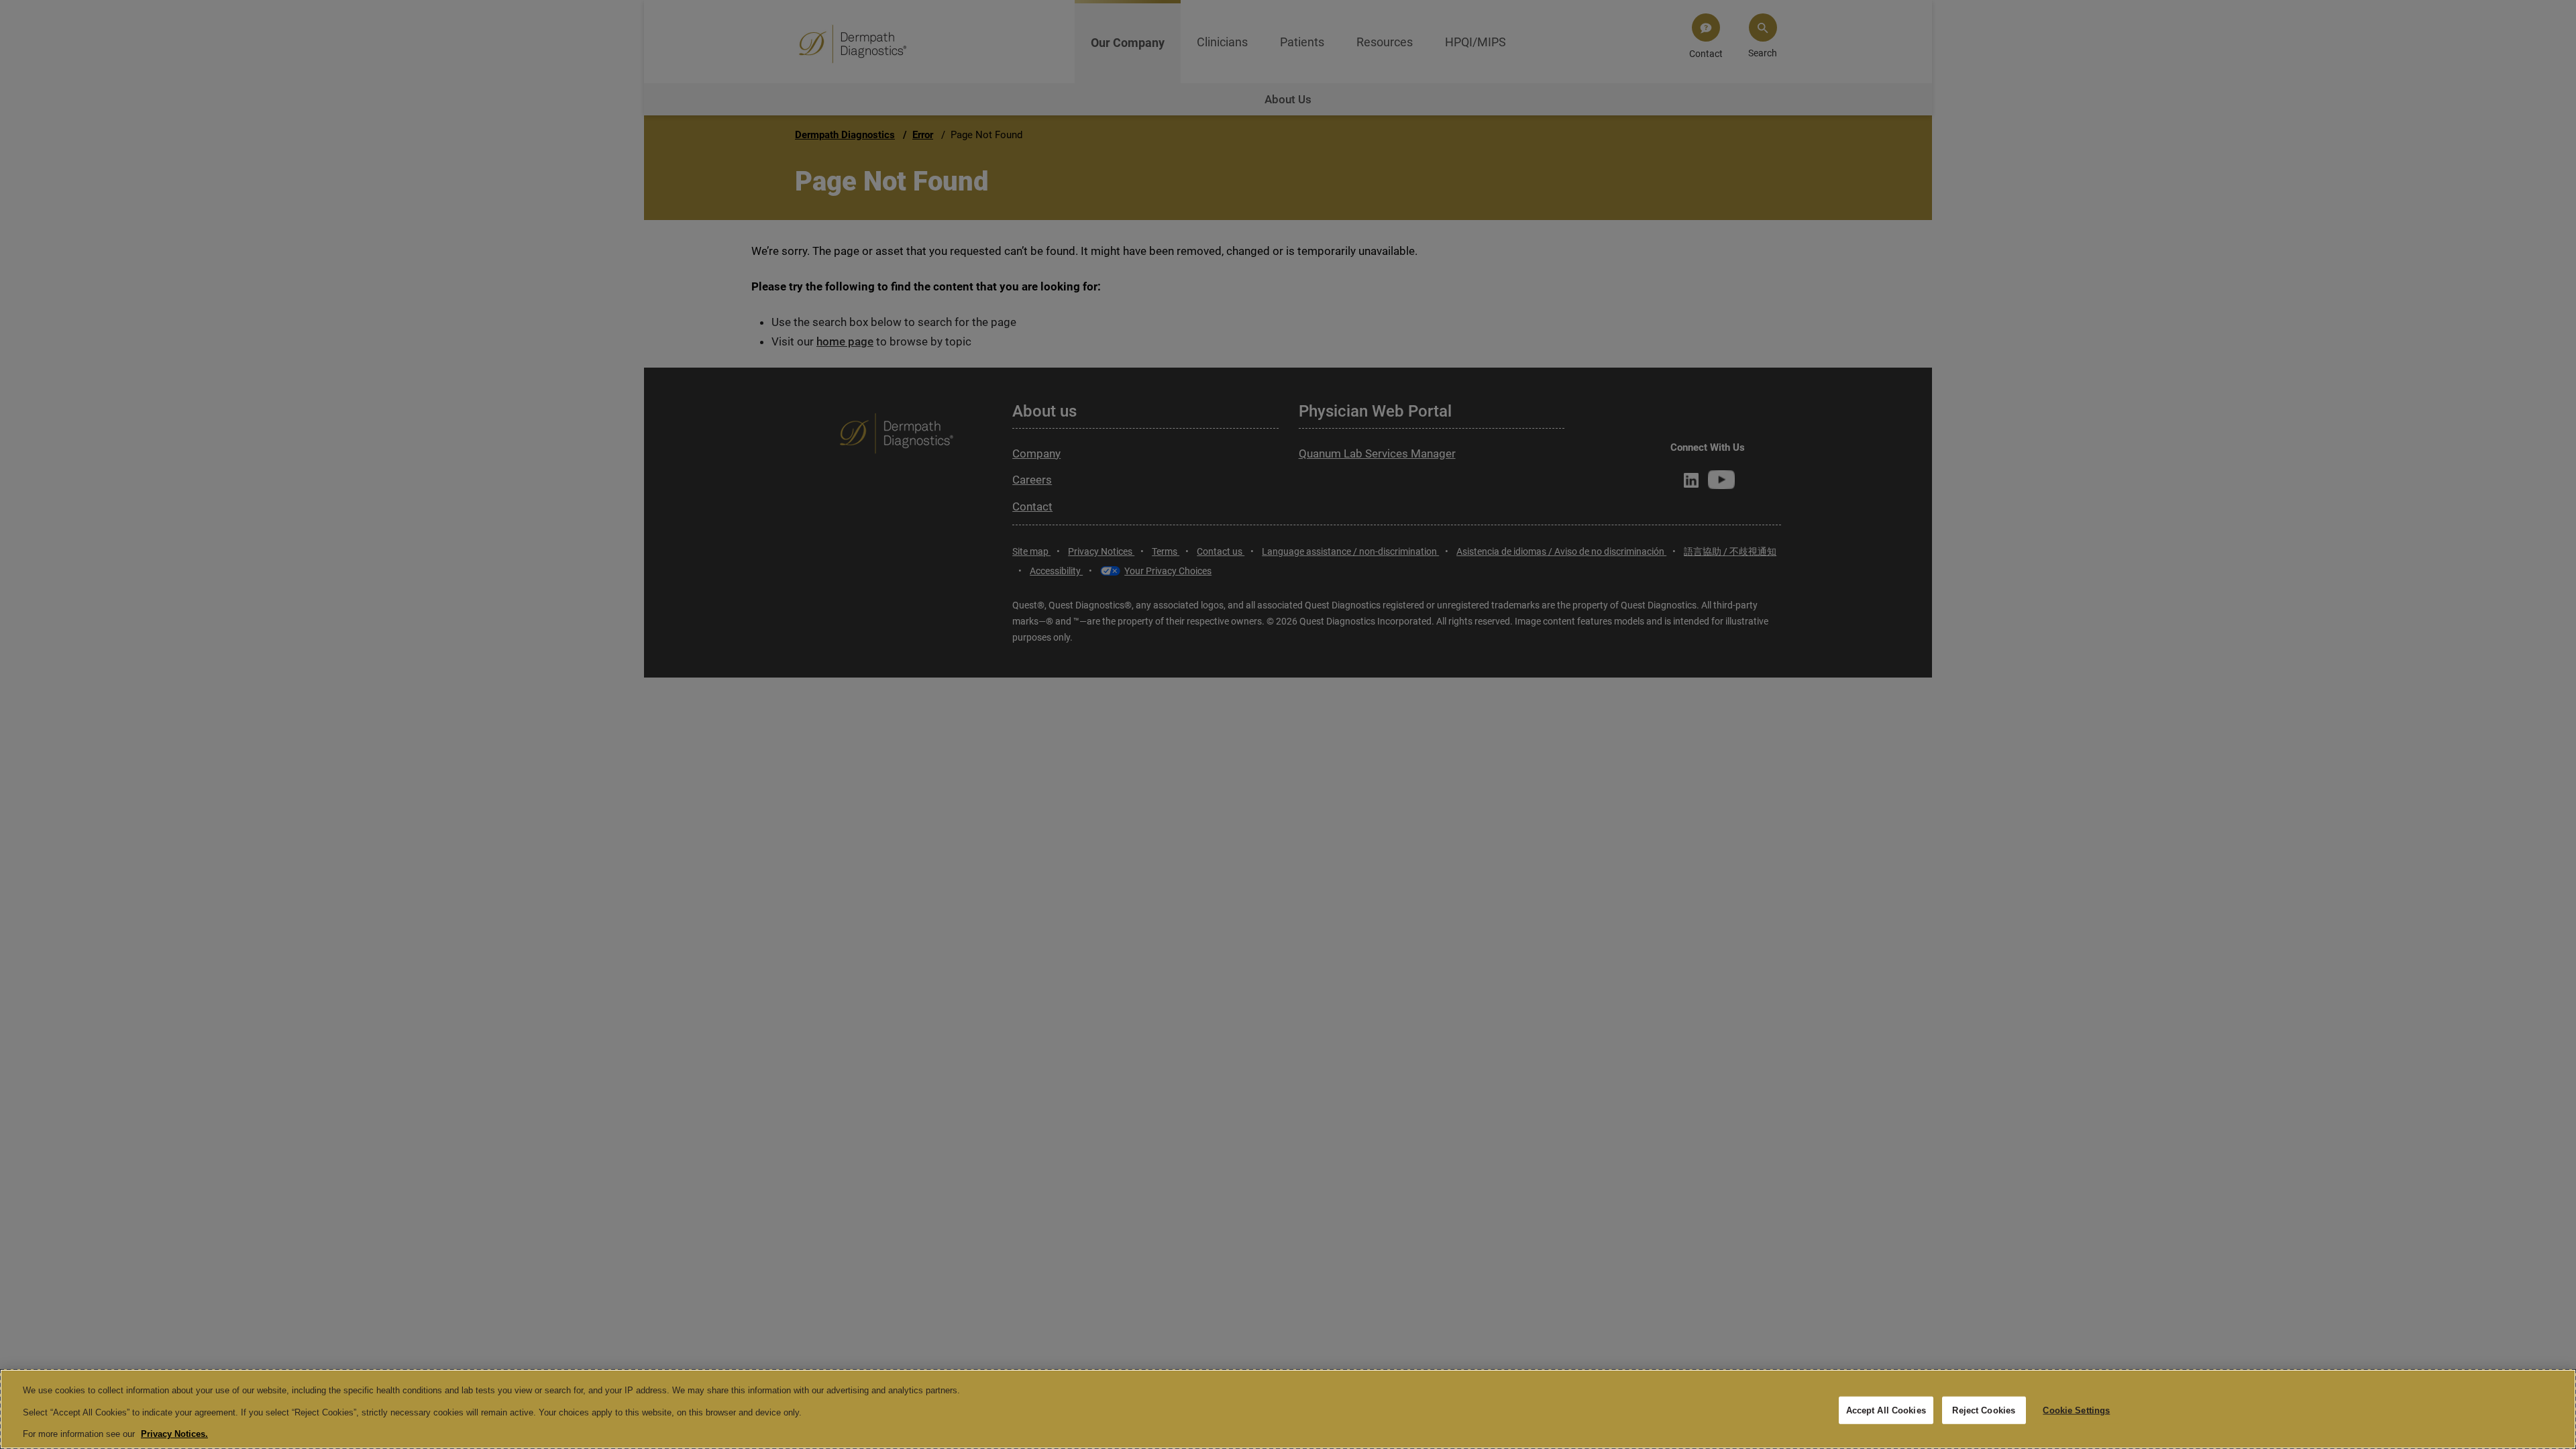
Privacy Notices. (174, 1434)
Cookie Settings (2076, 1410)
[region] (1288, 1409)
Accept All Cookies (1886, 1410)
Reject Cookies (1984, 1410)
